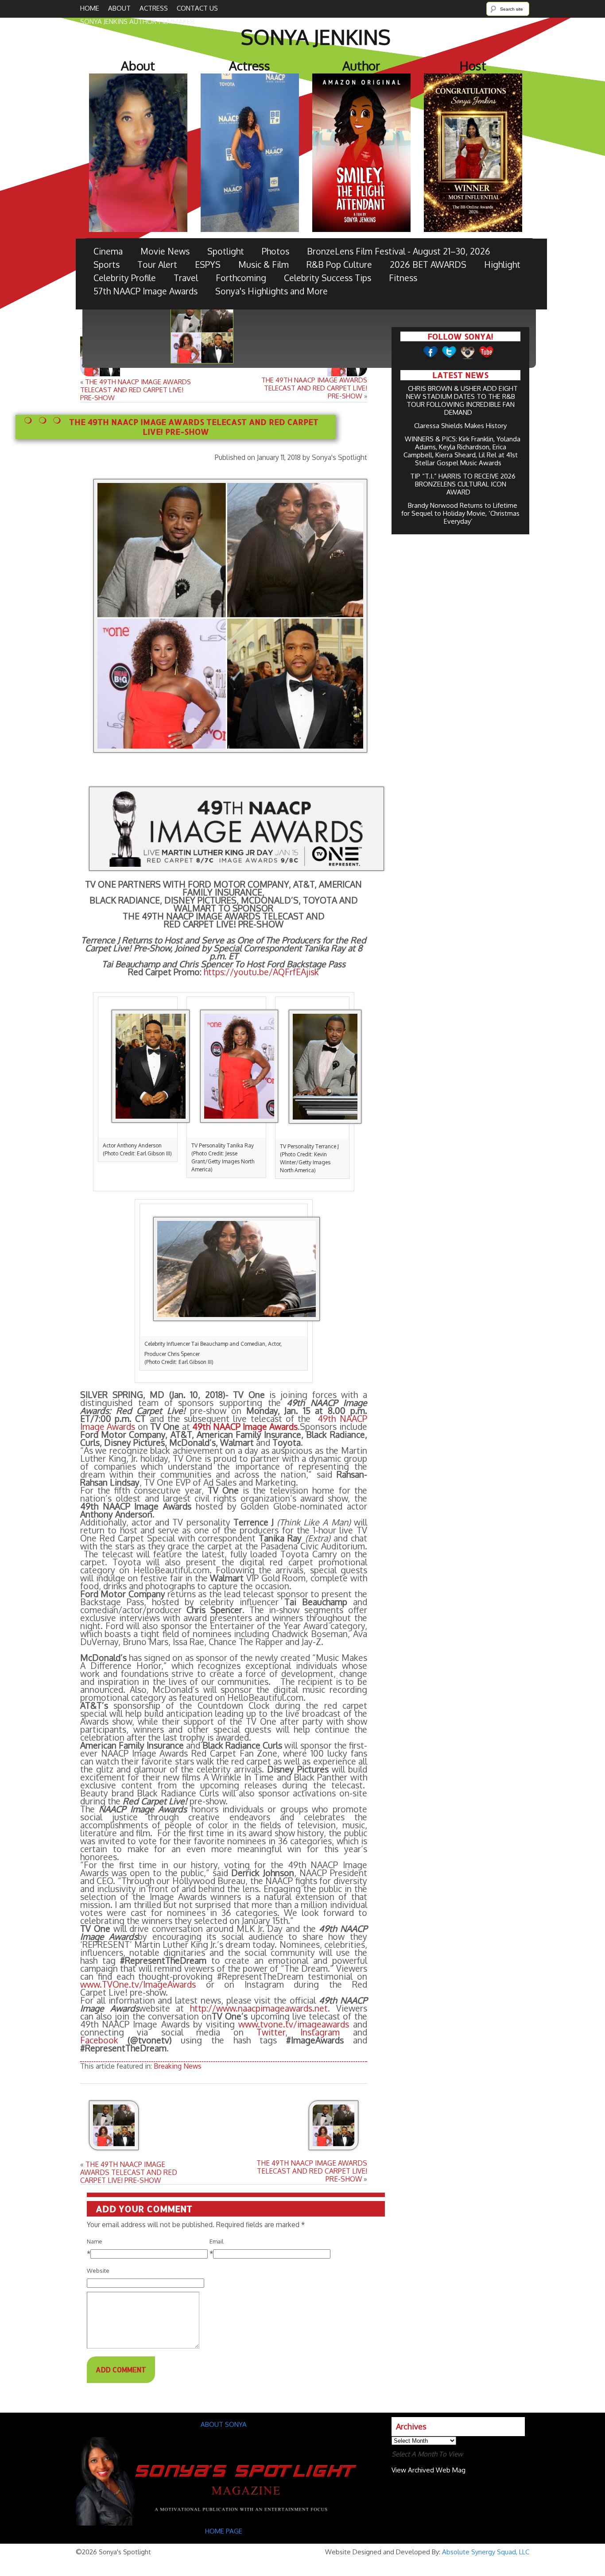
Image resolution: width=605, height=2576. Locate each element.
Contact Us (197, 8)
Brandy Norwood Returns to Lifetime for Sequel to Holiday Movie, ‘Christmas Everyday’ (460, 513)
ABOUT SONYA (224, 2424)
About (119, 8)
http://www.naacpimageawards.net (259, 2008)
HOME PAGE (225, 2531)
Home (90, 8)
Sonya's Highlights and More (271, 291)
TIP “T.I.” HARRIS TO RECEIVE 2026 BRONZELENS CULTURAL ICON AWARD (463, 484)
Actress (154, 8)
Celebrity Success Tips (328, 278)
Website (98, 2271)
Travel (186, 278)
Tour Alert (157, 265)
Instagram (320, 2032)
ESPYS (208, 265)
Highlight (502, 265)
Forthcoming (241, 278)
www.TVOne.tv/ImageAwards (138, 1984)
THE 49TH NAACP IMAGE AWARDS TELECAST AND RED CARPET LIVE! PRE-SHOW (136, 390)
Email (217, 2241)
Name (95, 2241)
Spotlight (226, 251)
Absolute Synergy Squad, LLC (486, 2552)
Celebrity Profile (125, 278)
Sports (107, 265)
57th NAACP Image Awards (145, 291)
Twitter (271, 2032)
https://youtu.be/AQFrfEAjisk (261, 972)
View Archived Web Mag (429, 2470)
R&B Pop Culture (339, 265)
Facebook (99, 2040)
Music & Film (264, 265)
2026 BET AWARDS (428, 265)
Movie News (165, 251)
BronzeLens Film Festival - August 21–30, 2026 (399, 251)
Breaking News (178, 2066)
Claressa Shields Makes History (460, 426)
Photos (275, 251)
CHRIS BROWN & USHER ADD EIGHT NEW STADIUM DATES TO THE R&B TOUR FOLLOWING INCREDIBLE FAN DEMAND (462, 400)
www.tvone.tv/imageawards (294, 2024)
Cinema (108, 251)
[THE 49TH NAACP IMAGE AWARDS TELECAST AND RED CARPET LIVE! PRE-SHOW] (133, 2126)
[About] (224, 2523)
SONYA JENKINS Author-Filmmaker (137, 21)
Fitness (403, 278)
